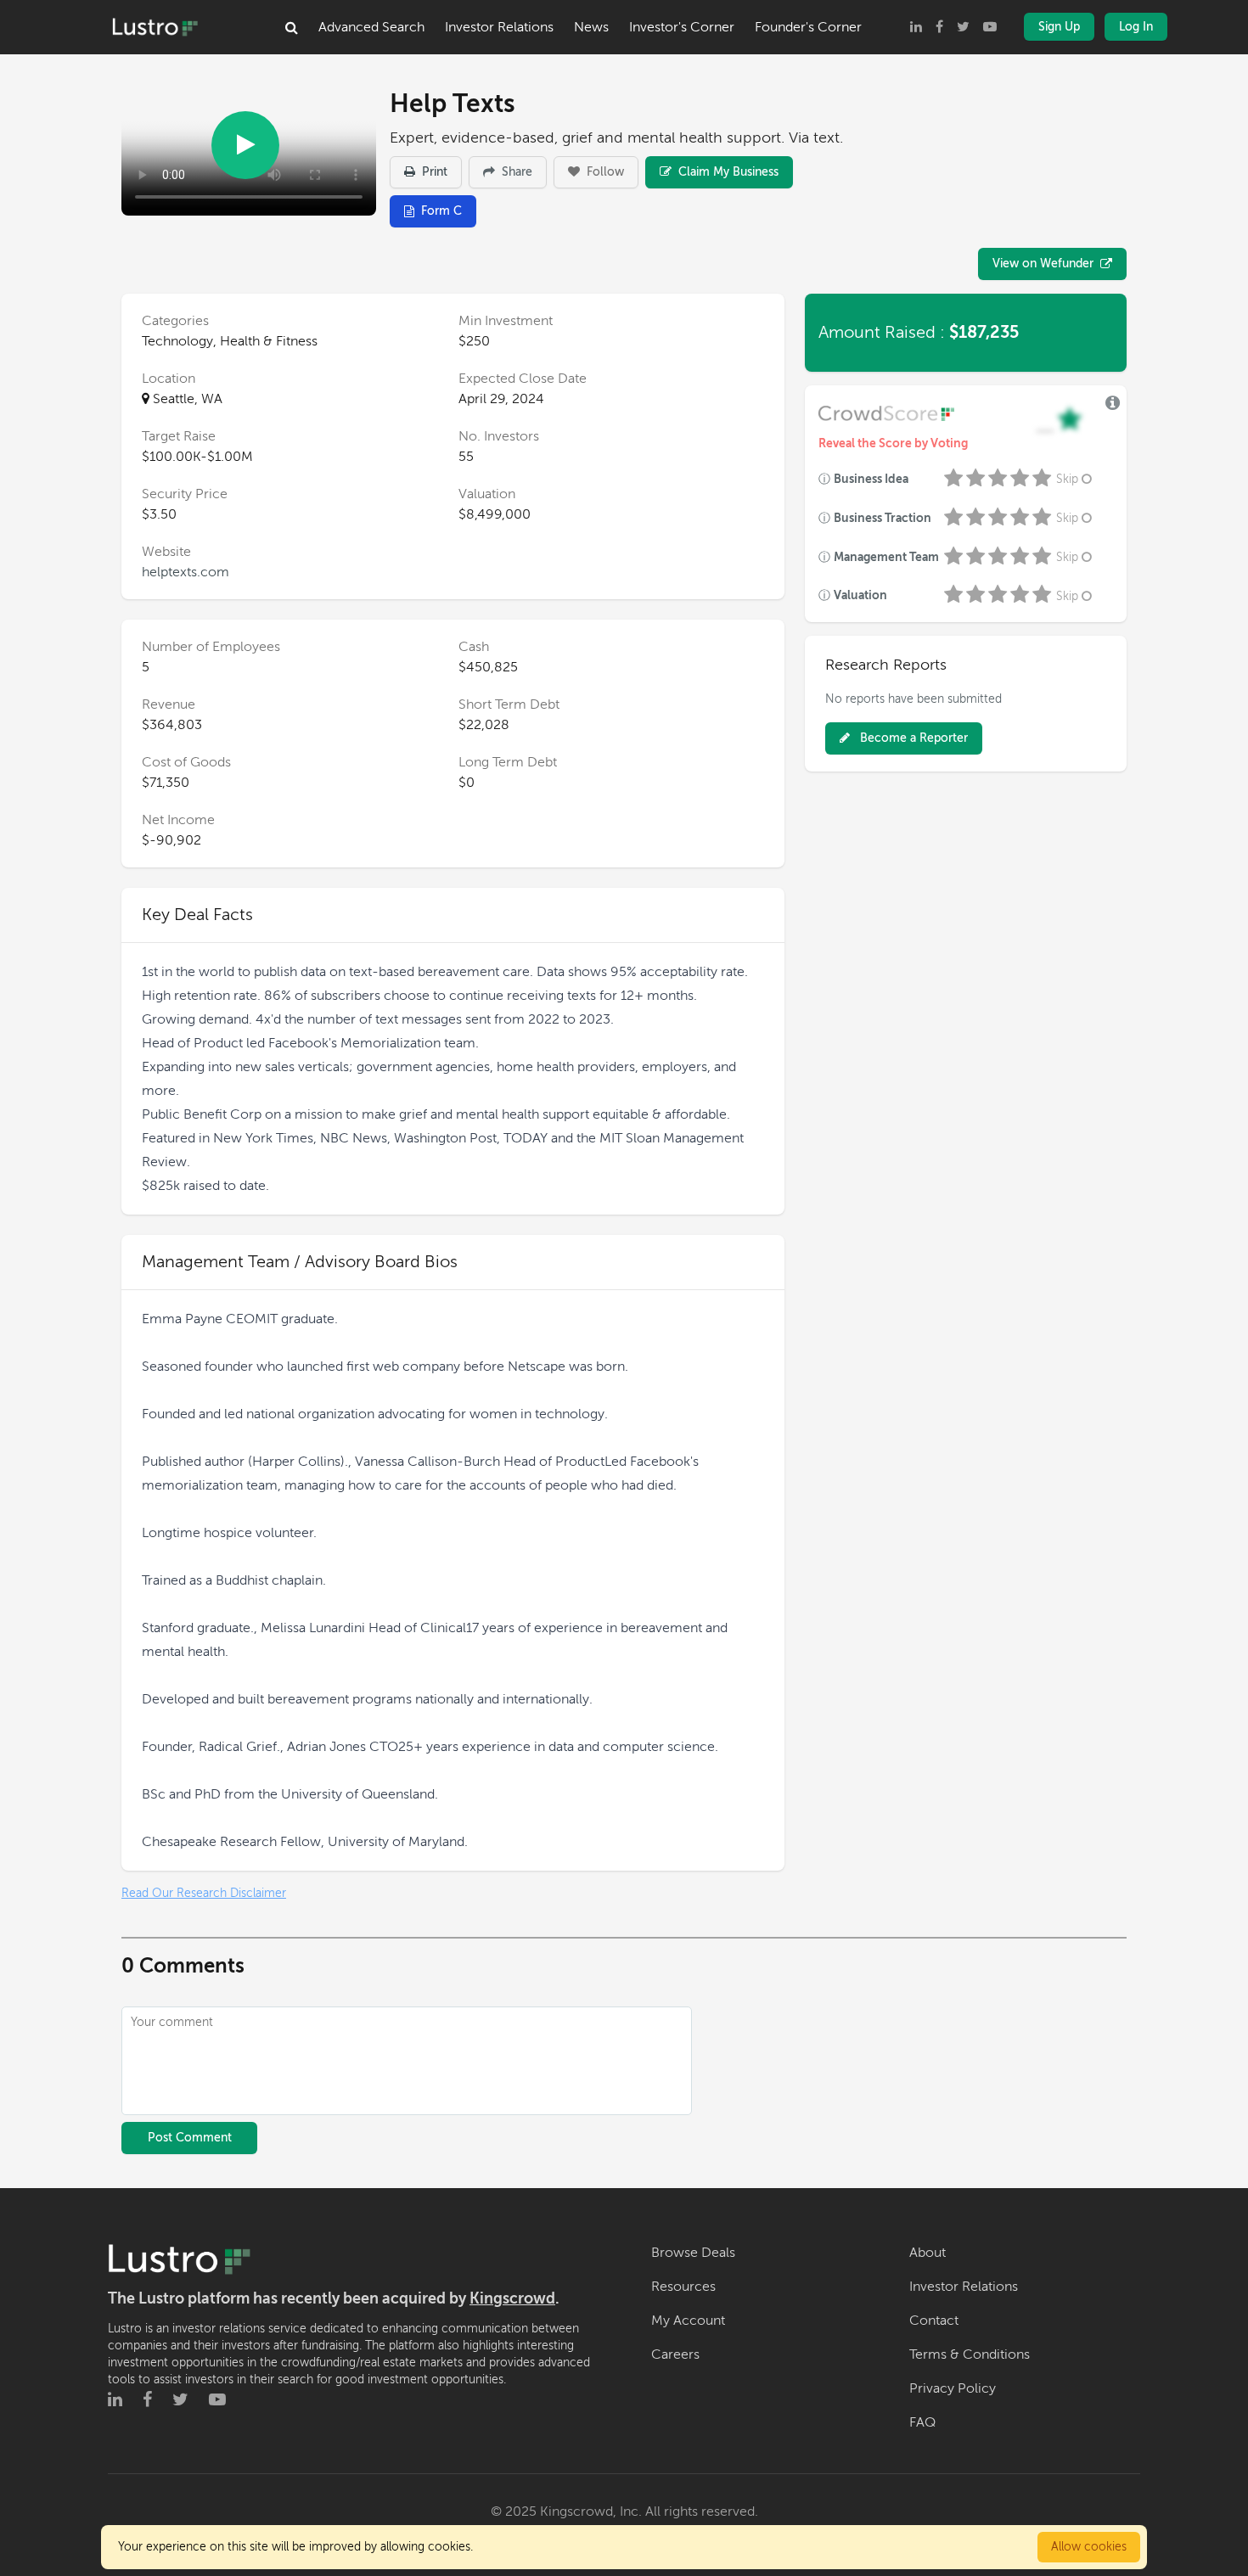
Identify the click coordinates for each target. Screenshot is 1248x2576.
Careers (675, 2354)
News (591, 27)
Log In (1136, 27)
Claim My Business (727, 172)
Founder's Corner (808, 27)
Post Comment (190, 2138)
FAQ (922, 2422)
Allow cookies (1089, 2547)
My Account (688, 2321)
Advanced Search (371, 27)
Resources (683, 2287)
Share (515, 172)
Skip (1067, 479)
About (928, 2253)
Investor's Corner (682, 27)
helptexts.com (186, 572)
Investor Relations (499, 27)
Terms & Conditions (970, 2354)
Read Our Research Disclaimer (204, 1893)
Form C (441, 211)
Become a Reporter (912, 738)
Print (433, 172)
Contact (934, 2321)
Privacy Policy (953, 2388)
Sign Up (1059, 27)
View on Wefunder (1043, 264)
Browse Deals (693, 2253)
